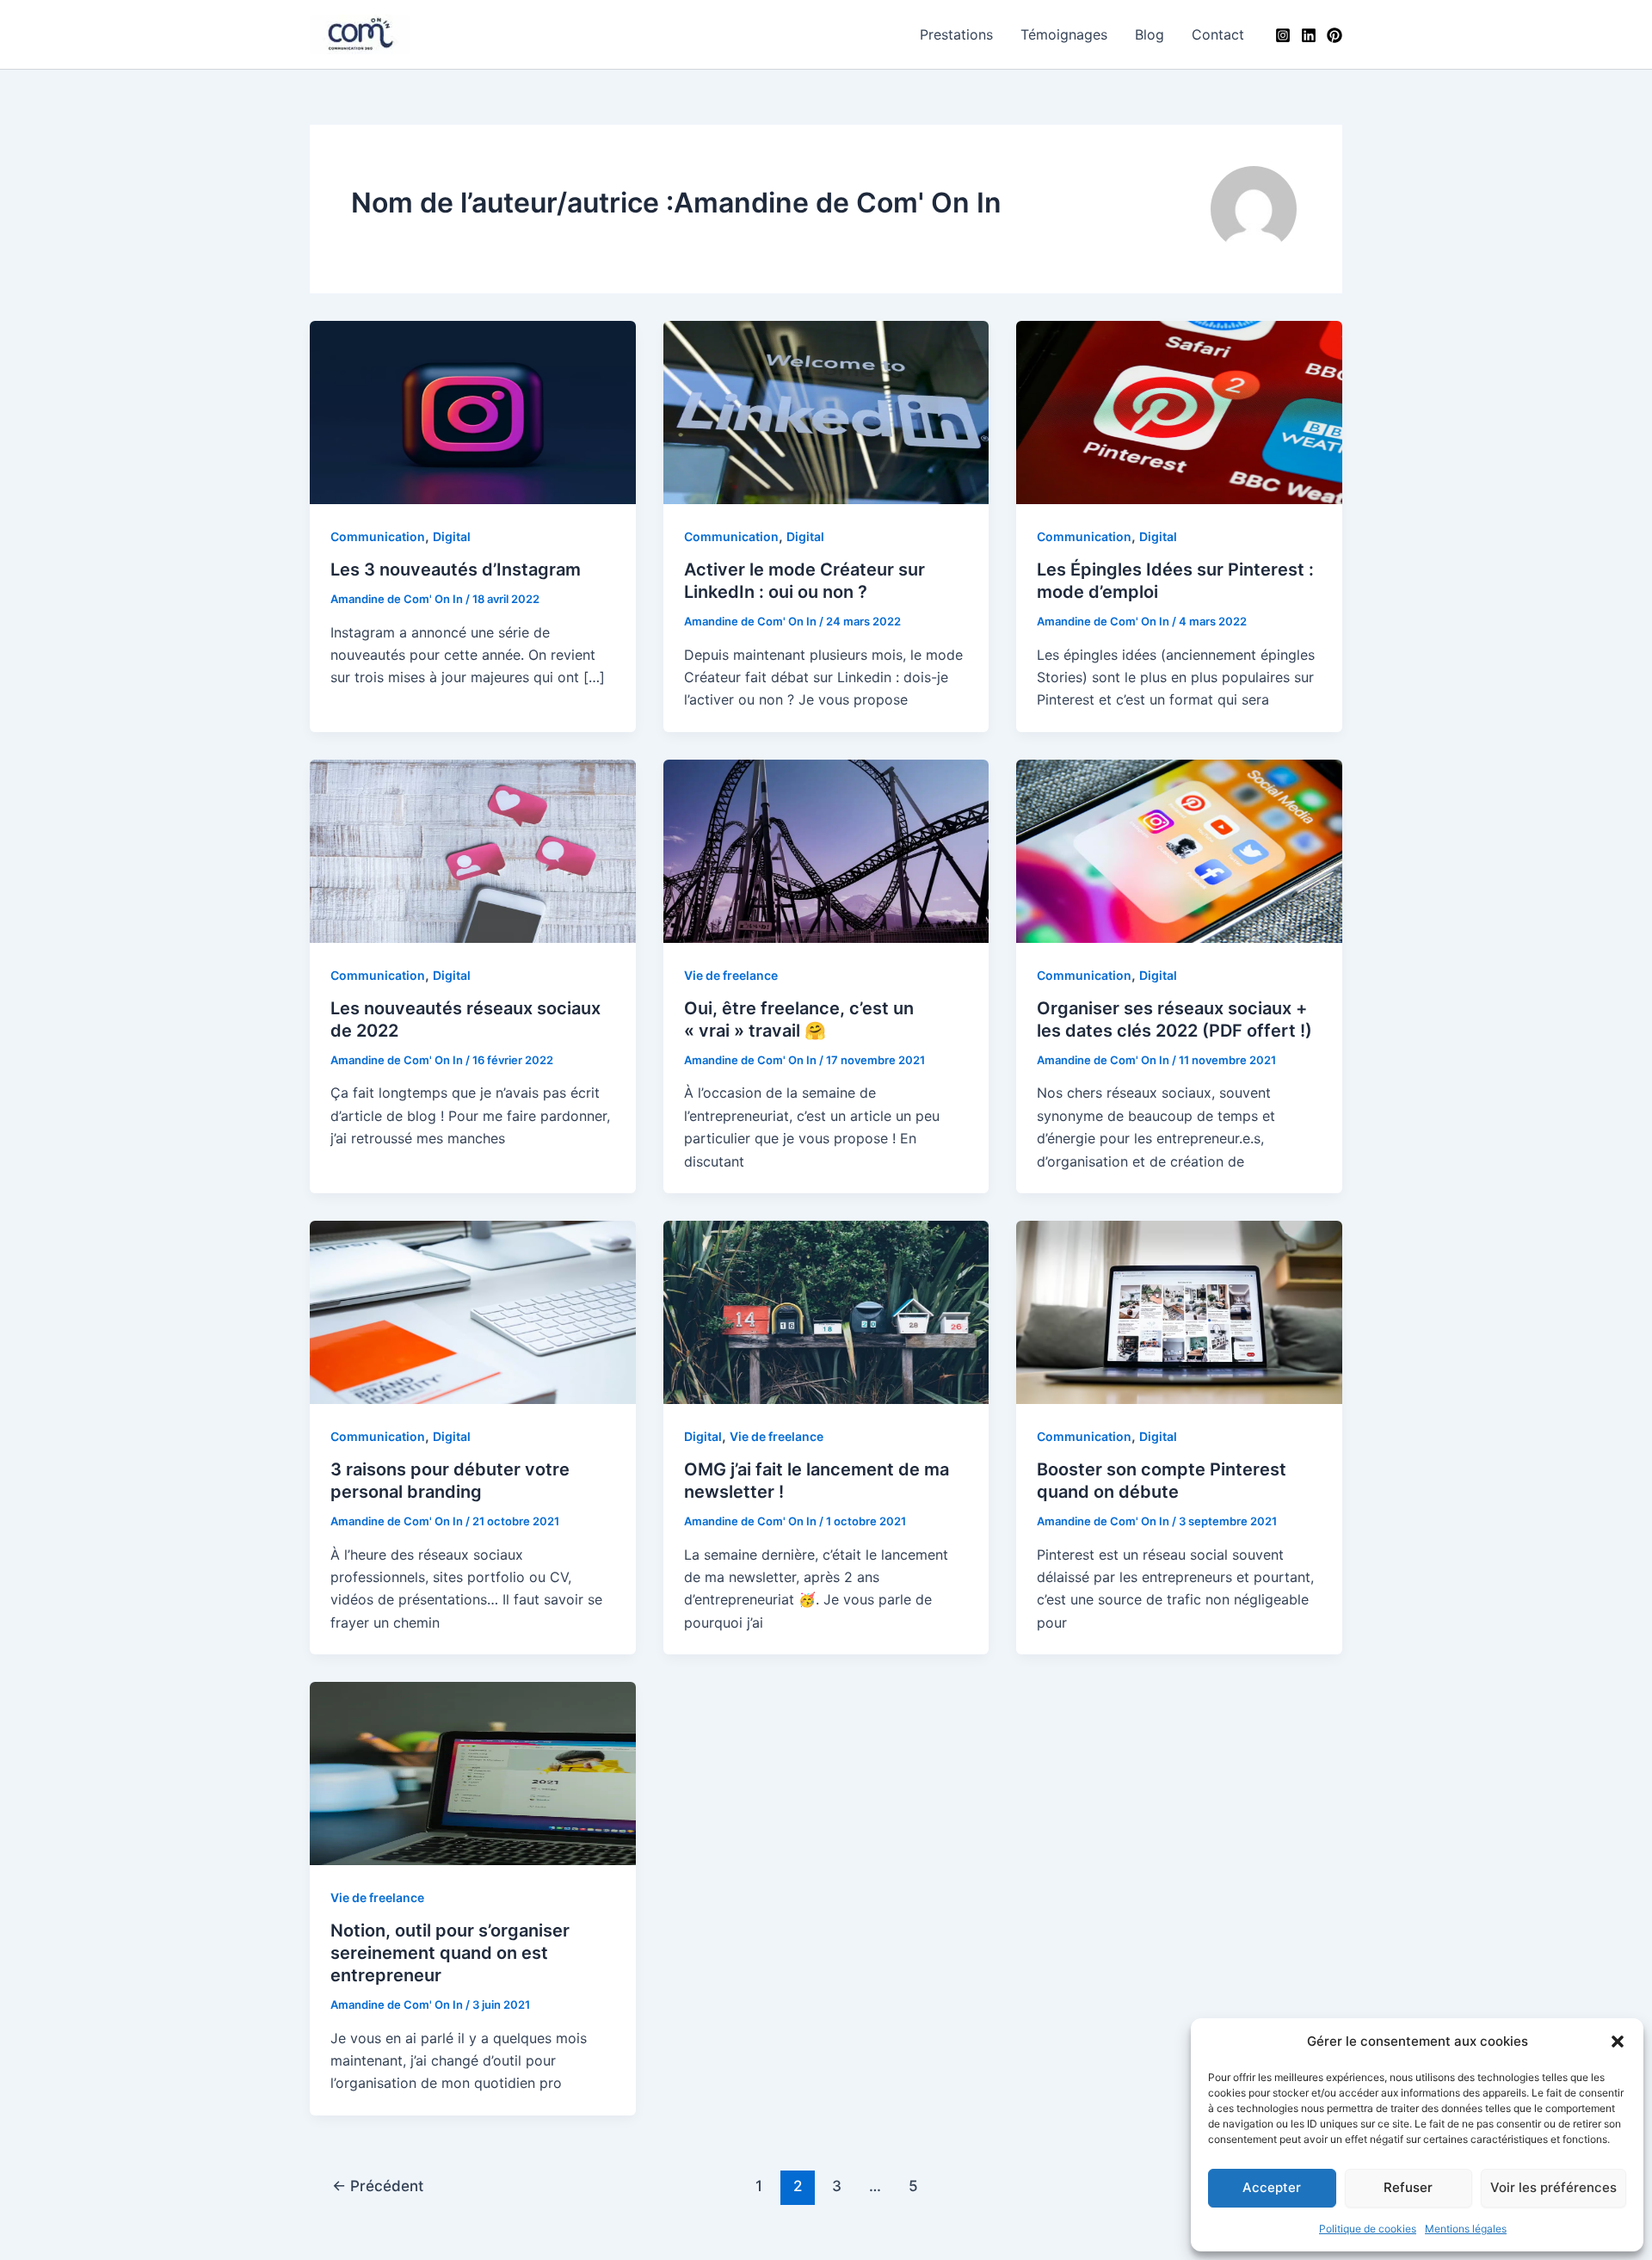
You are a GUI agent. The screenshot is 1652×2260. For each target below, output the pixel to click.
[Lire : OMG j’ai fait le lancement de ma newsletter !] (826, 1311)
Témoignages (1064, 34)
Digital (452, 536)
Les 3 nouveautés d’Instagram (456, 570)
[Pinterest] (1335, 35)
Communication (378, 536)
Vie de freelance (731, 975)
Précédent (378, 2186)
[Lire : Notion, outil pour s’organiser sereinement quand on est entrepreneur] (473, 1772)
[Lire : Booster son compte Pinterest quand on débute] (1179, 1311)
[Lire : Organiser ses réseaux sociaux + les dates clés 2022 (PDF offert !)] (1179, 850)
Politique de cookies (1368, 2229)
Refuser (1408, 2187)
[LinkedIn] (1309, 35)
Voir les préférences (1553, 2187)
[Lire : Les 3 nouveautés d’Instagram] (473, 411)
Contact (1218, 34)
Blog (1150, 34)
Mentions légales (1466, 2229)
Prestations (956, 34)
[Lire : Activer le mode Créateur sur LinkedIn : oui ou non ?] (826, 411)
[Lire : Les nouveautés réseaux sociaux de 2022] (473, 850)
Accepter (1272, 2187)
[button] (1618, 2041)
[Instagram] (1283, 35)
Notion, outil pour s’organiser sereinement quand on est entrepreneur (450, 1953)
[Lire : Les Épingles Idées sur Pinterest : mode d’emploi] (1179, 411)
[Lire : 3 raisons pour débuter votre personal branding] (473, 1311)
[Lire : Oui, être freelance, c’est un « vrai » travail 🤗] (826, 850)
